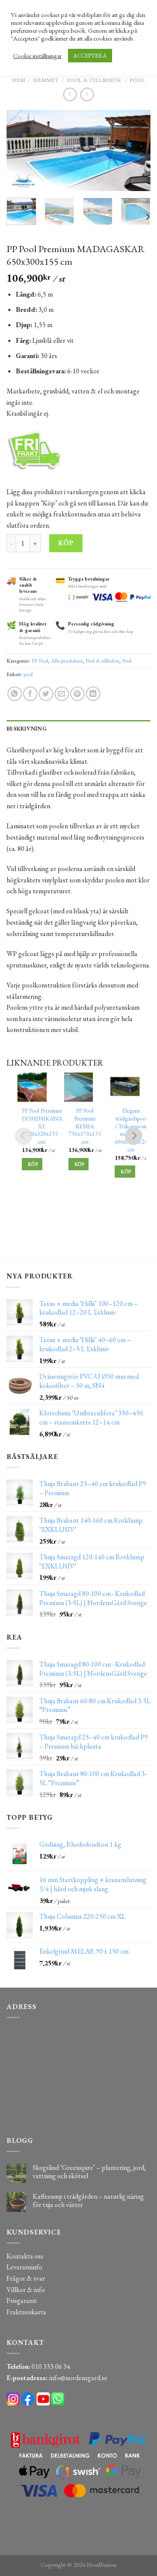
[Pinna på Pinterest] (77, 694)
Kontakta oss (25, 2256)
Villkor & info (26, 2290)
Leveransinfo (24, 2267)
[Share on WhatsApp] (15, 694)
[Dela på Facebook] (30, 694)
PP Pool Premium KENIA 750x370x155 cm (85, 1126)
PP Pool (40, 661)
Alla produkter (67, 661)
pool (28, 674)
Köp (66, 543)
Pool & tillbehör (94, 80)
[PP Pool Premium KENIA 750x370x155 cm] (79, 1087)
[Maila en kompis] (62, 694)
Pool (137, 80)
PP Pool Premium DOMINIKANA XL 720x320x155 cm (42, 1126)
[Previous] (20, 151)
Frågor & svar (26, 2278)
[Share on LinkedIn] (93, 694)
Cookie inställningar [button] (37, 56)
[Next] (137, 151)
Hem (19, 80)
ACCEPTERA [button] (90, 56)
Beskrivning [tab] (27, 729)
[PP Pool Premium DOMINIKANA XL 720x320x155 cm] (32, 1087)
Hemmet (46, 80)
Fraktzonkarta (26, 2312)
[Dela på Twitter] (46, 694)
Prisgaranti (22, 2301)
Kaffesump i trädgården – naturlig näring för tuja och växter (88, 2200)
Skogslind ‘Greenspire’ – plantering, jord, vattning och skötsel (89, 2172)
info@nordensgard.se (78, 2378)
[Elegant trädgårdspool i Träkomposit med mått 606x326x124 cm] (125, 1087)
